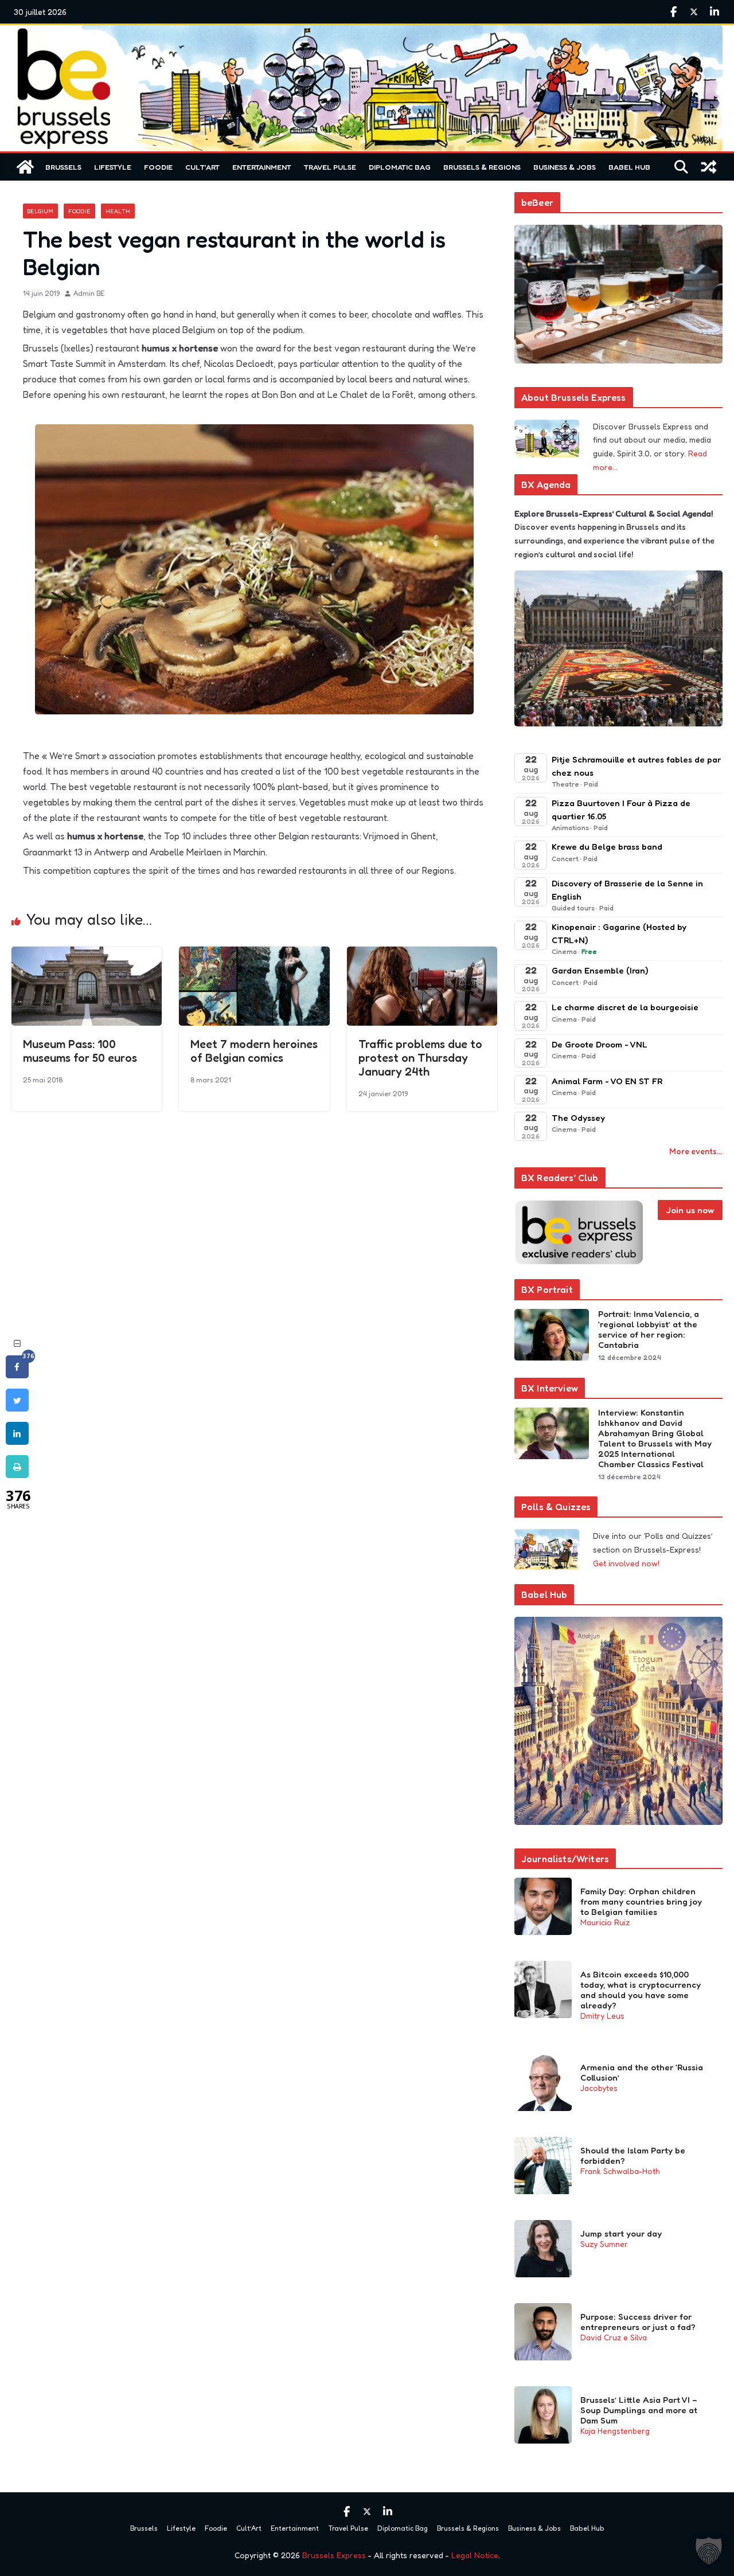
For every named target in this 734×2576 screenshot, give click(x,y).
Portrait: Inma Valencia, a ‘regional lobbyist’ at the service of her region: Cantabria (649, 1330)
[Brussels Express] (25, 167)
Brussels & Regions (482, 167)
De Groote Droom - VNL (600, 1044)
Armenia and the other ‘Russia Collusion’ (642, 2073)
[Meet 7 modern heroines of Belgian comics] (254, 955)
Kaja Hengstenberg (615, 2431)
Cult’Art (202, 167)
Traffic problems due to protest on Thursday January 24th (420, 1058)
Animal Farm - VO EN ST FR (607, 1081)
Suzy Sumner (604, 2244)
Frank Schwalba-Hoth (620, 2171)
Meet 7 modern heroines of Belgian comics (254, 1051)
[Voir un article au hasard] (709, 167)
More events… (696, 1151)
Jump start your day (621, 2234)
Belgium (40, 211)
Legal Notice (475, 2555)
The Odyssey (578, 1118)
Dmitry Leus (602, 2016)
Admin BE (89, 293)
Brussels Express (334, 2555)
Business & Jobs (565, 167)
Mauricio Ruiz (605, 1922)
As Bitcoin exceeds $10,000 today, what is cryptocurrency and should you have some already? (641, 1990)
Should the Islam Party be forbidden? (633, 2156)
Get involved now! (626, 1563)
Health (118, 211)
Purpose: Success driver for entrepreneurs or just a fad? (638, 2322)
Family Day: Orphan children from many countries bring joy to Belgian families (641, 1902)
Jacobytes (599, 2088)
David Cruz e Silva (614, 2337)
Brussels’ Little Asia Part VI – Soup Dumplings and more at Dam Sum (639, 2410)
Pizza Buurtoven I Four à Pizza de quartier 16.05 (621, 810)
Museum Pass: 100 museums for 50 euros (80, 1051)
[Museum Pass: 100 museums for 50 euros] (87, 955)
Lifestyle (113, 167)
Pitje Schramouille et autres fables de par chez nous (636, 766)
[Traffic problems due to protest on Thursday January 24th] (422, 955)
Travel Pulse (330, 167)
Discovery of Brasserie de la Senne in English (627, 890)
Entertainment (262, 167)
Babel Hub (629, 167)
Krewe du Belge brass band (607, 847)
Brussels (63, 167)
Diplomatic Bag (400, 167)
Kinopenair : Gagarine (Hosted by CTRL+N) (619, 933)
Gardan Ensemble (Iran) (600, 970)
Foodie (158, 167)
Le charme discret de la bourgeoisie (625, 1007)
